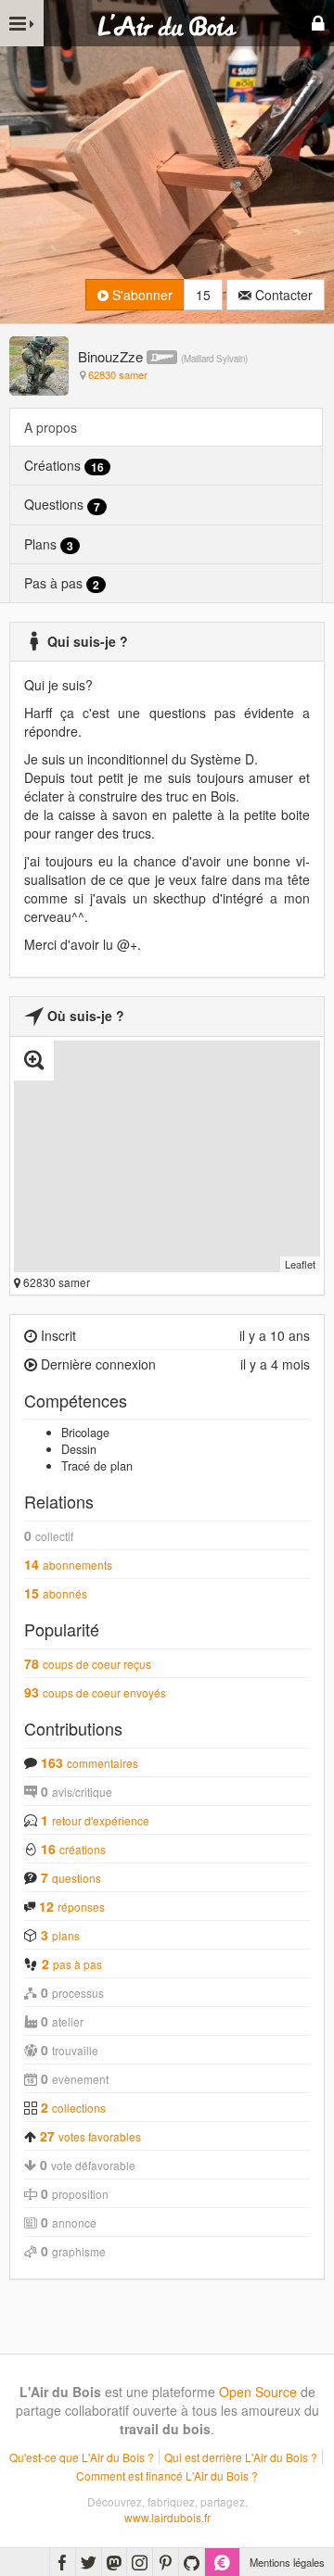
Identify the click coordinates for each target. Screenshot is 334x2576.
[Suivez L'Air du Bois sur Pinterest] (166, 2562)
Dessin (79, 1449)
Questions (62, 505)
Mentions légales (287, 2562)
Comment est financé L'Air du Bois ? (167, 2475)
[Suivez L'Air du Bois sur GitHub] (192, 2562)
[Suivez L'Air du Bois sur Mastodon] (114, 2562)
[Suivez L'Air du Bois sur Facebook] (63, 2562)
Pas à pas (62, 583)
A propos (51, 427)
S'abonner (141, 295)
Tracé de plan (97, 1466)
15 (203, 295)
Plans (49, 544)
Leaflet (300, 1264)
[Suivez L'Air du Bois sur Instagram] (140, 2562)
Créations (64, 466)
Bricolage (85, 1433)
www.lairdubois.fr (167, 2517)
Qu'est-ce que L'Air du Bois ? (82, 2457)
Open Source (258, 2392)
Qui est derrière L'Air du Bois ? (241, 2457)
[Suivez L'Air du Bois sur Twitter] (89, 2562)
